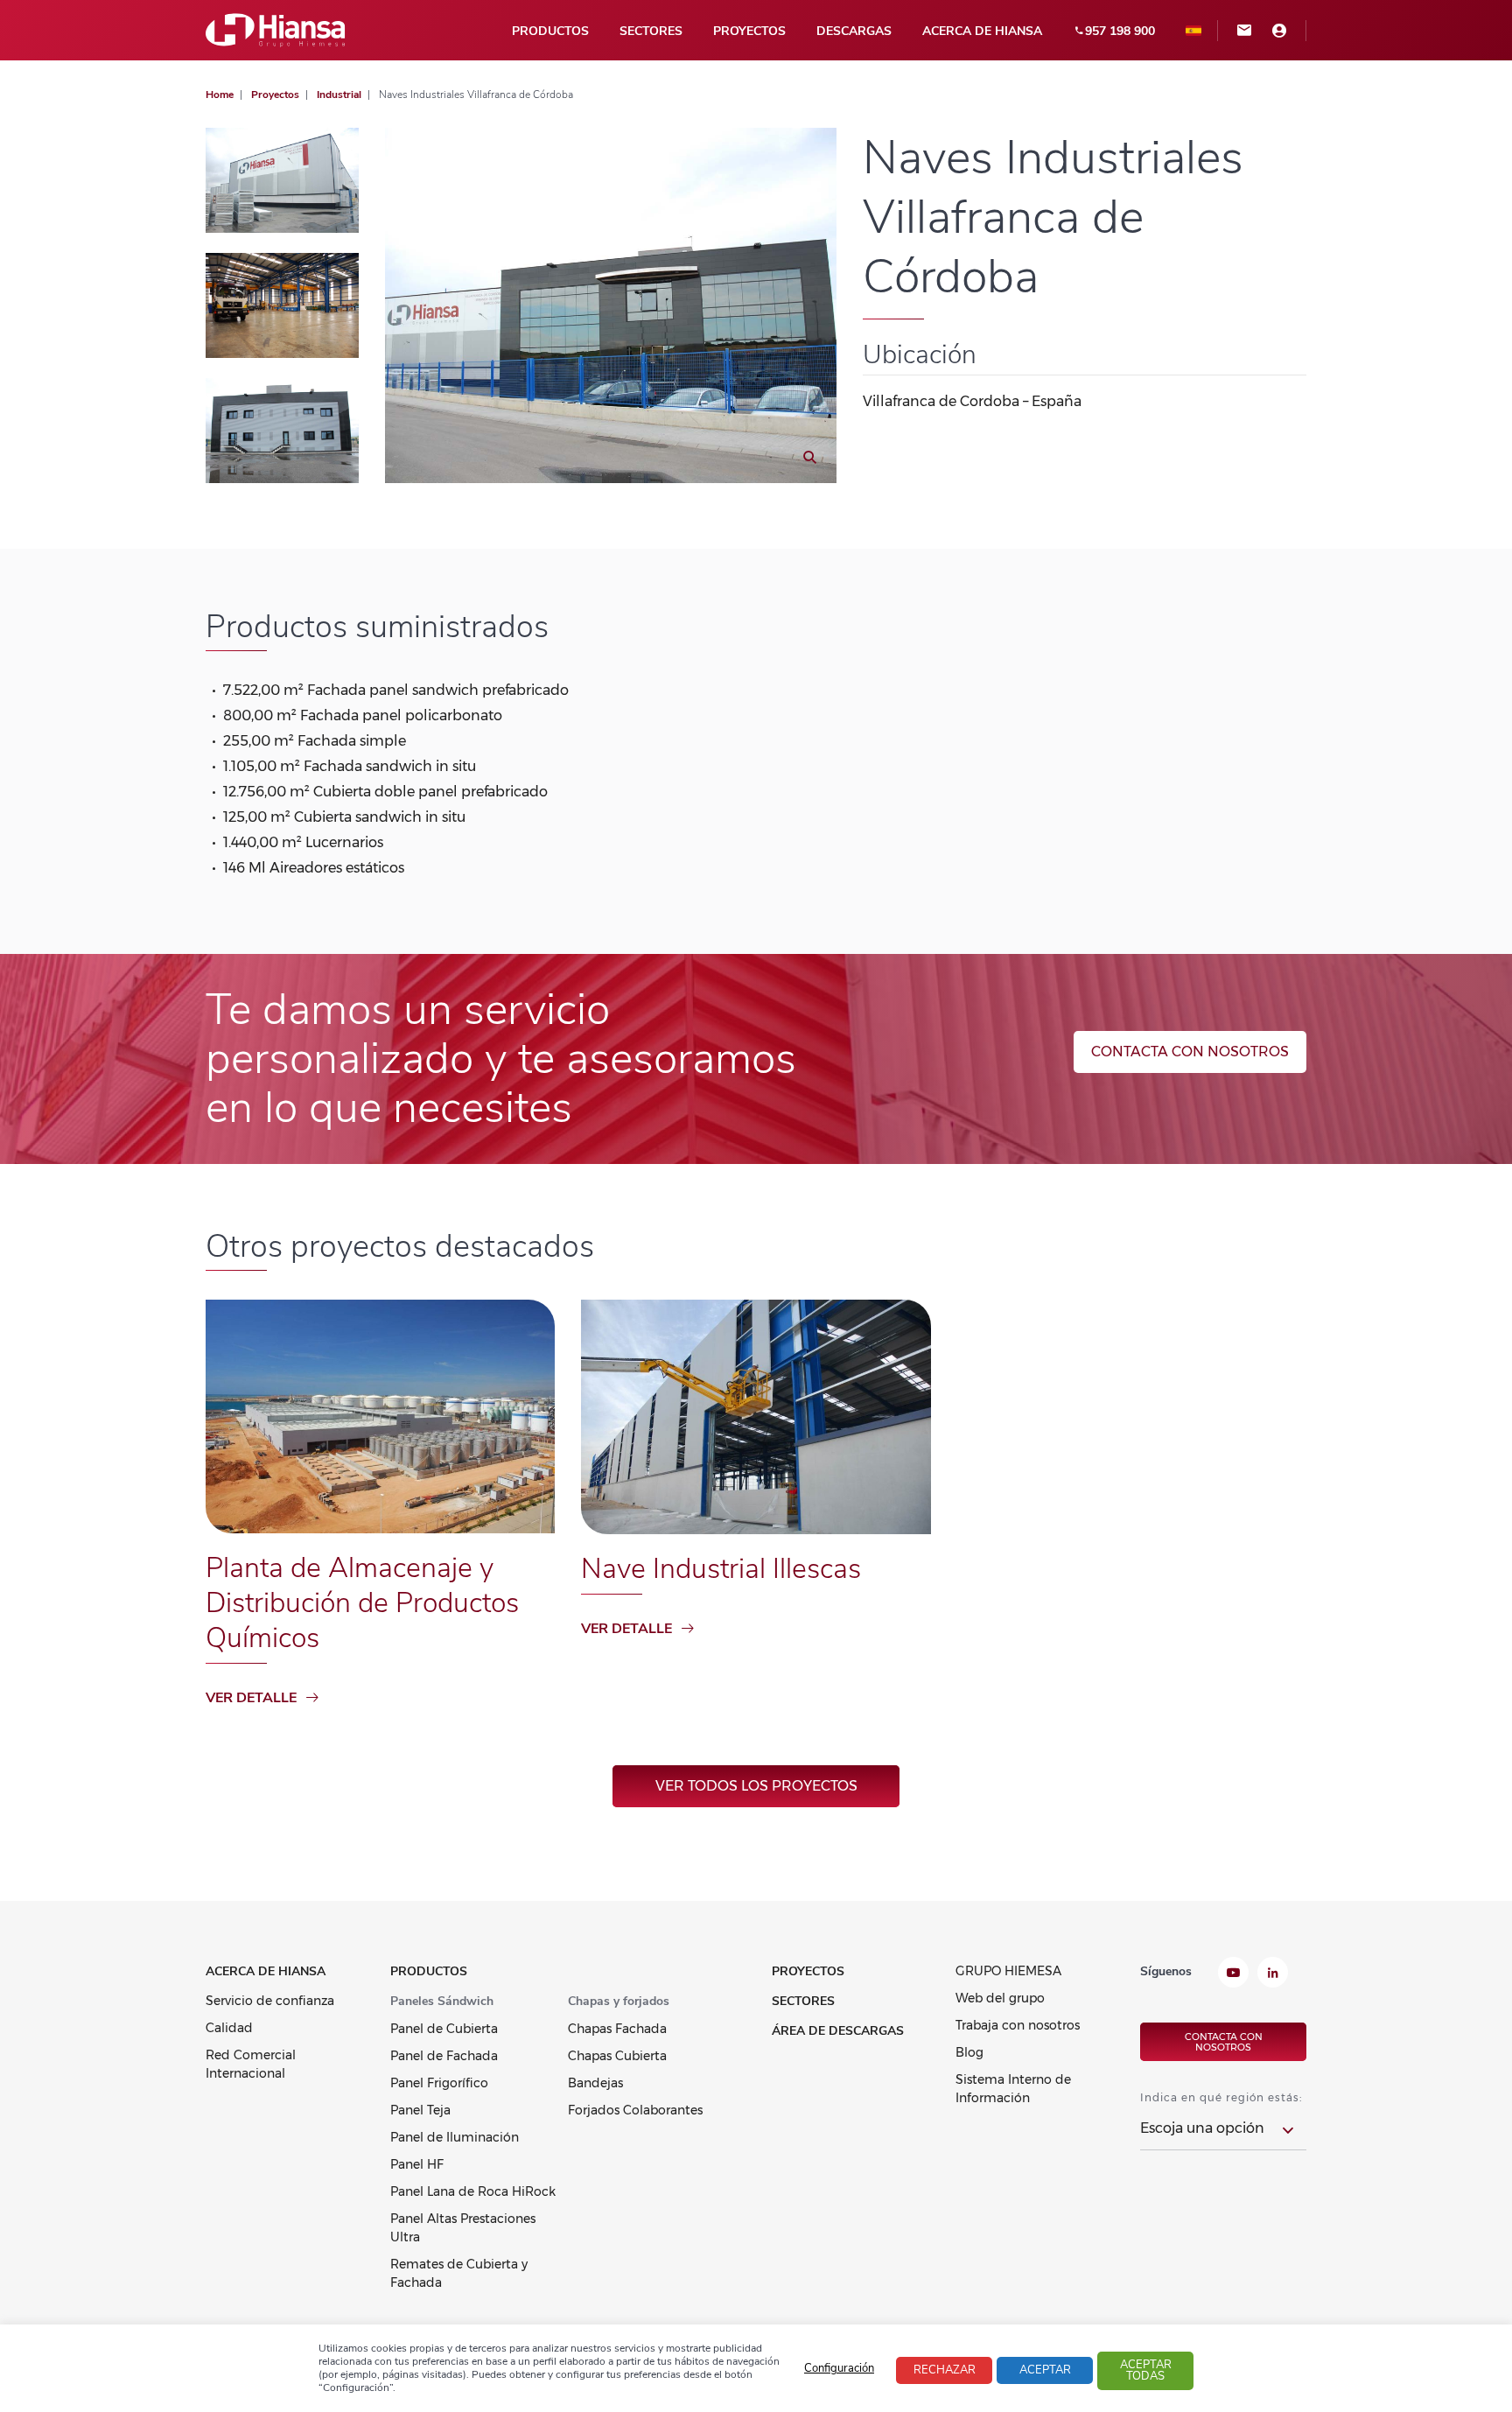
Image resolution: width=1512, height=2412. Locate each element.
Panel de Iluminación (455, 2137)
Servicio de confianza (270, 2001)
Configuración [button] (839, 2368)
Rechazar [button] (945, 2370)
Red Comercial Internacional (251, 2064)
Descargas (854, 31)
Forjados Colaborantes (635, 2110)
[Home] (276, 29)
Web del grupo (1000, 1998)
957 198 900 (1120, 31)
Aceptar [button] (1045, 2370)
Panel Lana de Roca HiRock (473, 2191)
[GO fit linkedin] (1273, 1974)
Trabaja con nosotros (1018, 2025)
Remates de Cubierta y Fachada (459, 2273)
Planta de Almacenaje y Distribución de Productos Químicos (362, 1603)
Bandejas (595, 2083)
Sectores (651, 31)
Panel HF (417, 2164)
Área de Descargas (838, 2031)
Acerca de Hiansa (982, 31)
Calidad (229, 2028)
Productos (550, 31)
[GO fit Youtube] (1233, 1974)
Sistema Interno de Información (1013, 2089)
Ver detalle (251, 1698)
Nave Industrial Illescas (721, 1569)
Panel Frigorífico (439, 2083)
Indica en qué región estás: (1221, 2097)
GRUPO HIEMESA (1008, 1971)
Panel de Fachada (444, 2056)
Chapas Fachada (617, 2029)
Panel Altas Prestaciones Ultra (463, 2228)
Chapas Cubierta (617, 2056)
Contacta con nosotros (1190, 1052)
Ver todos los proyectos (756, 1786)
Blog (969, 2052)
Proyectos (749, 31)
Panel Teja (420, 2110)
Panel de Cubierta (444, 2029)
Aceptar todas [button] (1146, 2370)
